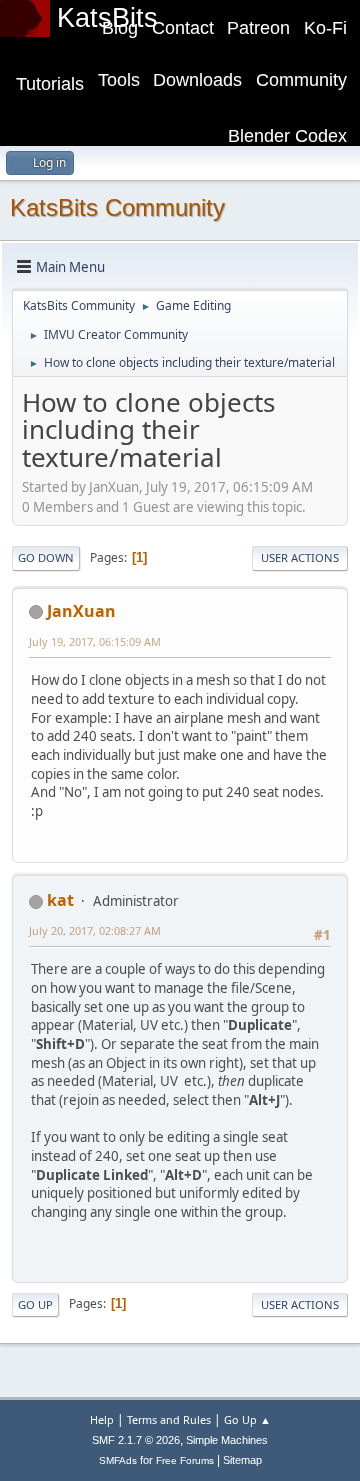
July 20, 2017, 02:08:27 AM (95, 930)
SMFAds (118, 1460)
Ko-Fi (325, 28)
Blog (120, 28)
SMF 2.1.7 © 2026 (136, 1440)
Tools (119, 80)
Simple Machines (227, 1440)
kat (60, 900)
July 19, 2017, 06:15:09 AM (95, 641)
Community (301, 80)
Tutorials (50, 84)
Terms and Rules (169, 1419)
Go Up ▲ (247, 1419)
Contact (183, 28)
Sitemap (242, 1460)
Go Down (46, 557)
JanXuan (81, 611)
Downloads (197, 80)
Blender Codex (287, 136)
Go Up (35, 1304)
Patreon (258, 28)
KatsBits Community (117, 207)
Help (102, 1419)
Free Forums (185, 1460)
